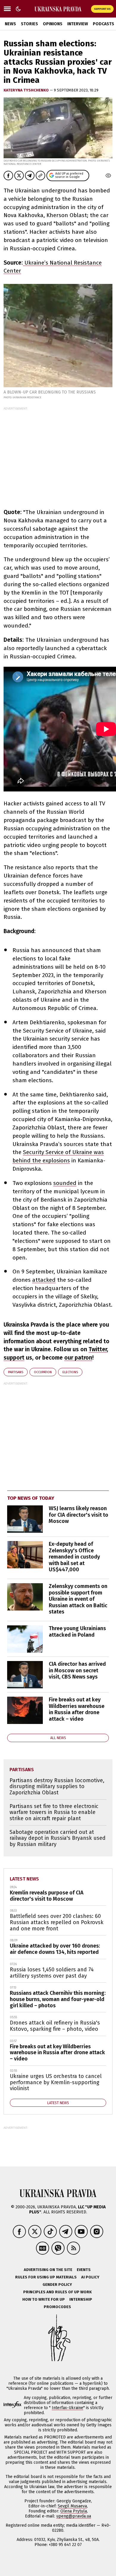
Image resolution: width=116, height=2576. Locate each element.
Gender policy (57, 2285)
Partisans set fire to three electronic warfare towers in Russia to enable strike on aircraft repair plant (54, 1812)
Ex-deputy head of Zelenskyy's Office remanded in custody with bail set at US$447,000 (74, 1557)
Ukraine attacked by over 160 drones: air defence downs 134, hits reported (55, 1949)
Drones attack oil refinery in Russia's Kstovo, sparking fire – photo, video (55, 2026)
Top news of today (31, 1498)
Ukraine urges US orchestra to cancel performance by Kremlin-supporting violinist (56, 2082)
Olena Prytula (74, 2511)
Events (84, 2270)
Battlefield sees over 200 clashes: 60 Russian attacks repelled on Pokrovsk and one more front (57, 1922)
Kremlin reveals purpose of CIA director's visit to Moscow (47, 1896)
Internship (81, 2299)
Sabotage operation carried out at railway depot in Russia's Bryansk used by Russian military (58, 1838)
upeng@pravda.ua (74, 2516)
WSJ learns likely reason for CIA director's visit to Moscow (79, 1515)
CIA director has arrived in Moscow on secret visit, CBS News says (77, 1670)
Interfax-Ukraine (68, 2408)
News (10, 24)
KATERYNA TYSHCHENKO (27, 90)
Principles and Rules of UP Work (57, 2292)
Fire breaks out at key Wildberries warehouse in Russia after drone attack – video (77, 1709)
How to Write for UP (44, 2299)
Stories (29, 24)
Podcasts (104, 24)
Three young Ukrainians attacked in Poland (77, 1632)
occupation (43, 1372)
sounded (65, 1183)
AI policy (90, 2277)
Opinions (53, 24)
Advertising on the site (48, 2270)
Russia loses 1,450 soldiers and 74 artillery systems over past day (52, 1973)
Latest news (24, 1879)
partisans (16, 1372)
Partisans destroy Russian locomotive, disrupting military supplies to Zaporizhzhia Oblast (57, 1786)
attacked (44, 1280)
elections (70, 1372)
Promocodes (57, 2307)
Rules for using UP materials (46, 2277)
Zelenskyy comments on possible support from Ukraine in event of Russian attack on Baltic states (78, 1599)
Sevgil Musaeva (72, 2506)
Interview (78, 24)
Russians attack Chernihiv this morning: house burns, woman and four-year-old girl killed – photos (58, 1999)
